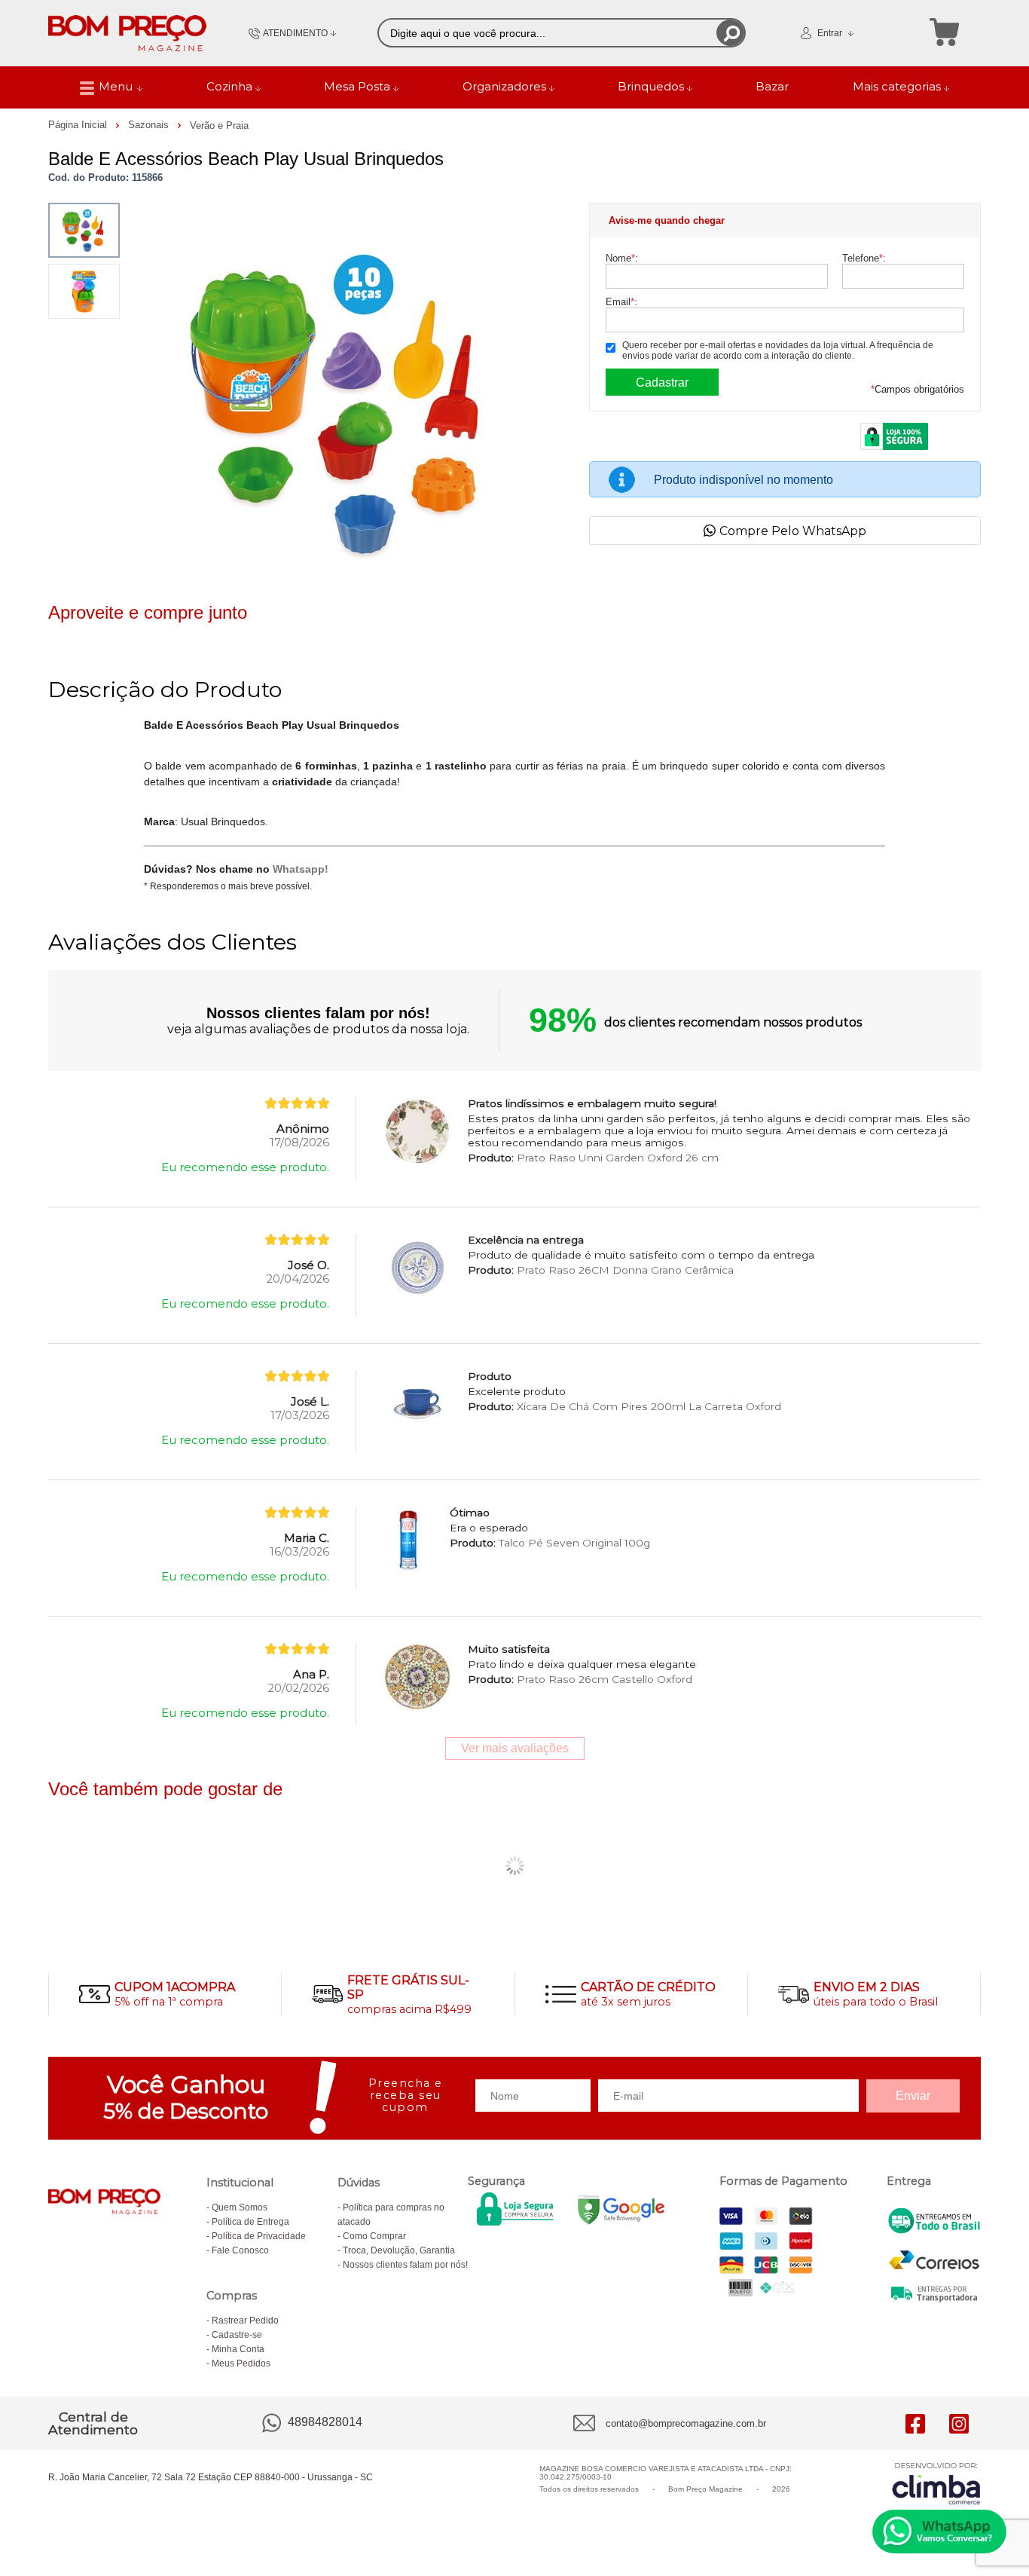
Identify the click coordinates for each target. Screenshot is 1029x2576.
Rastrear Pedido (245, 2321)
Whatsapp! (301, 869)
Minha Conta (238, 2349)
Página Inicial (79, 125)
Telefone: (864, 258)
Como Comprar (374, 2236)
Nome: (622, 258)
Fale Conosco (240, 2250)
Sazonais (150, 125)
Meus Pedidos (241, 2363)
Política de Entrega (250, 2222)
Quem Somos (240, 2207)
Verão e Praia (219, 125)
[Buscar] (730, 33)
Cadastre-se (237, 2335)
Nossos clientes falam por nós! (405, 2265)
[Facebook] (915, 2423)
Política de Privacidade (259, 2236)
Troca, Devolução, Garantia (399, 2250)
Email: (621, 302)
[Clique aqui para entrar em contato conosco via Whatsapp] (939, 2532)
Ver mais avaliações (515, 1748)
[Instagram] (959, 2423)
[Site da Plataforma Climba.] (936, 2483)
